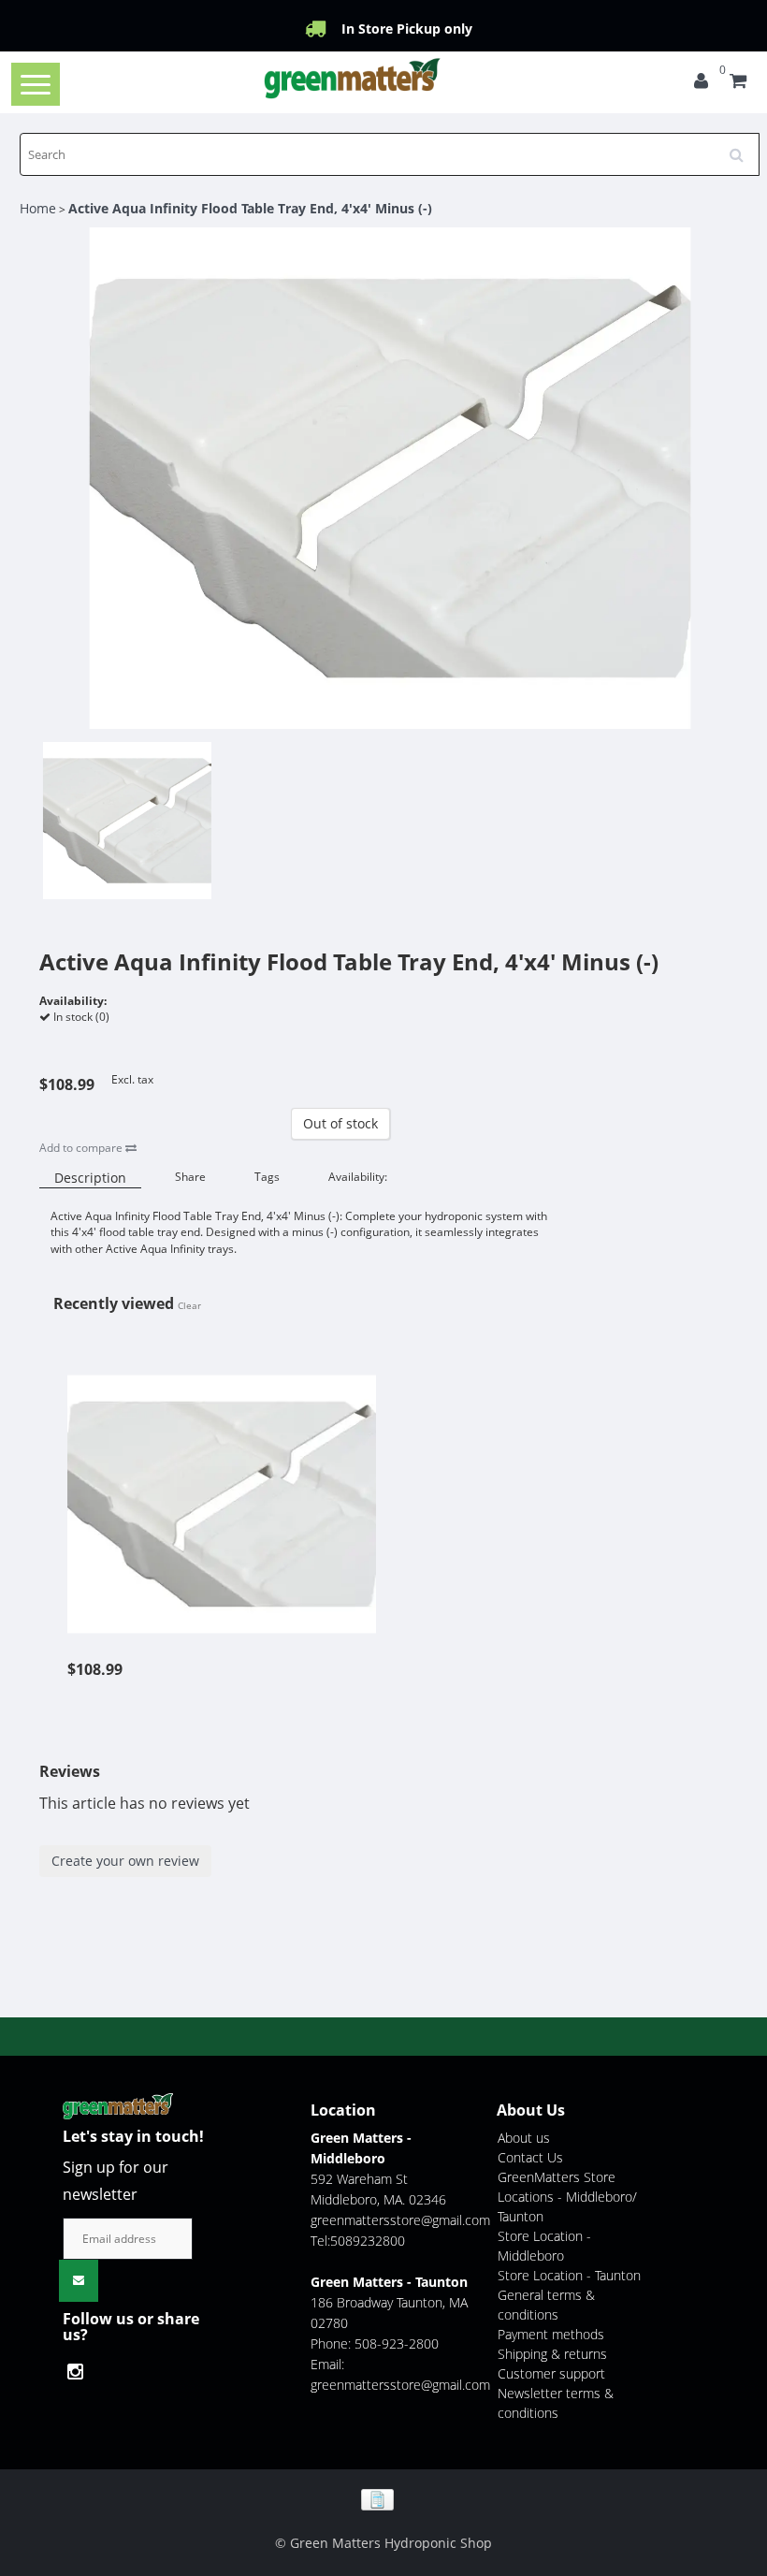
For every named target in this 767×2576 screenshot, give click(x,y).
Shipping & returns (552, 2354)
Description (90, 1178)
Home (38, 208)
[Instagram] (80, 2372)
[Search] (743, 148)
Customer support (551, 2373)
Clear (189, 1305)
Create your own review (125, 1861)
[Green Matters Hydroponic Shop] (353, 78)
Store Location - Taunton (569, 2275)
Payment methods (551, 2334)
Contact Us (530, 2157)
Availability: (358, 1177)
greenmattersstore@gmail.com (400, 2220)
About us (524, 2138)
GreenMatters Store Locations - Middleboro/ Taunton (567, 2197)
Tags (267, 1177)
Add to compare (82, 1148)
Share (190, 1177)
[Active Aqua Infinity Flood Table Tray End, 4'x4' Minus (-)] (222, 1494)
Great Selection (406, 29)
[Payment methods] (384, 2498)
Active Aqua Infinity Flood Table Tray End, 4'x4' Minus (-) (250, 208)
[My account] (701, 83)
